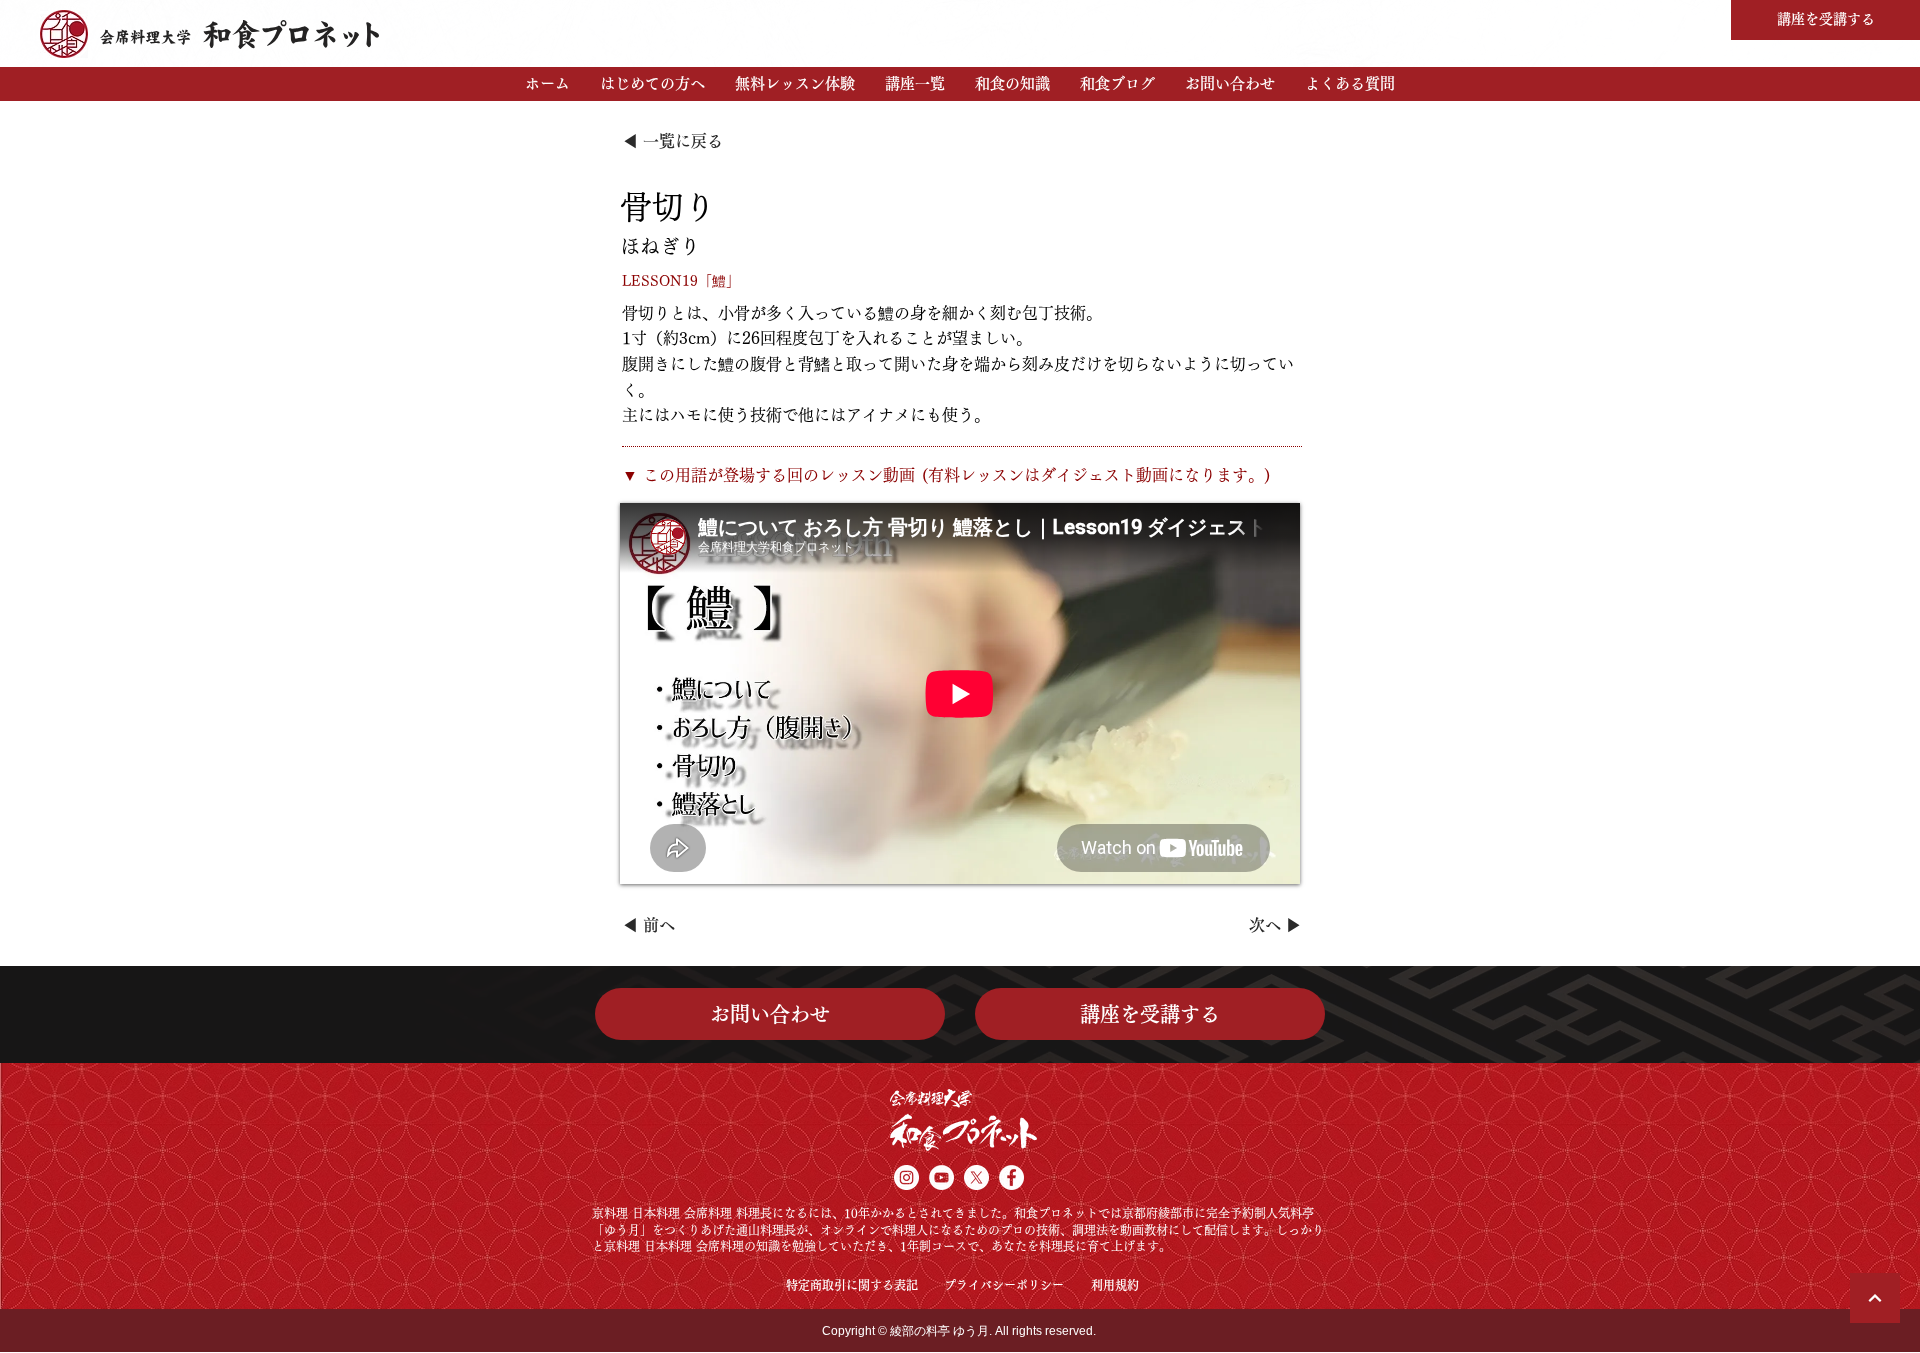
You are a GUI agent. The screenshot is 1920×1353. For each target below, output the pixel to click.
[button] (652, 84)
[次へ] (1875, 1298)
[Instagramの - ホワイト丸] (906, 1177)
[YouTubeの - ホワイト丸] (941, 1177)
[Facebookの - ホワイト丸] (1011, 1177)
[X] (976, 1177)
